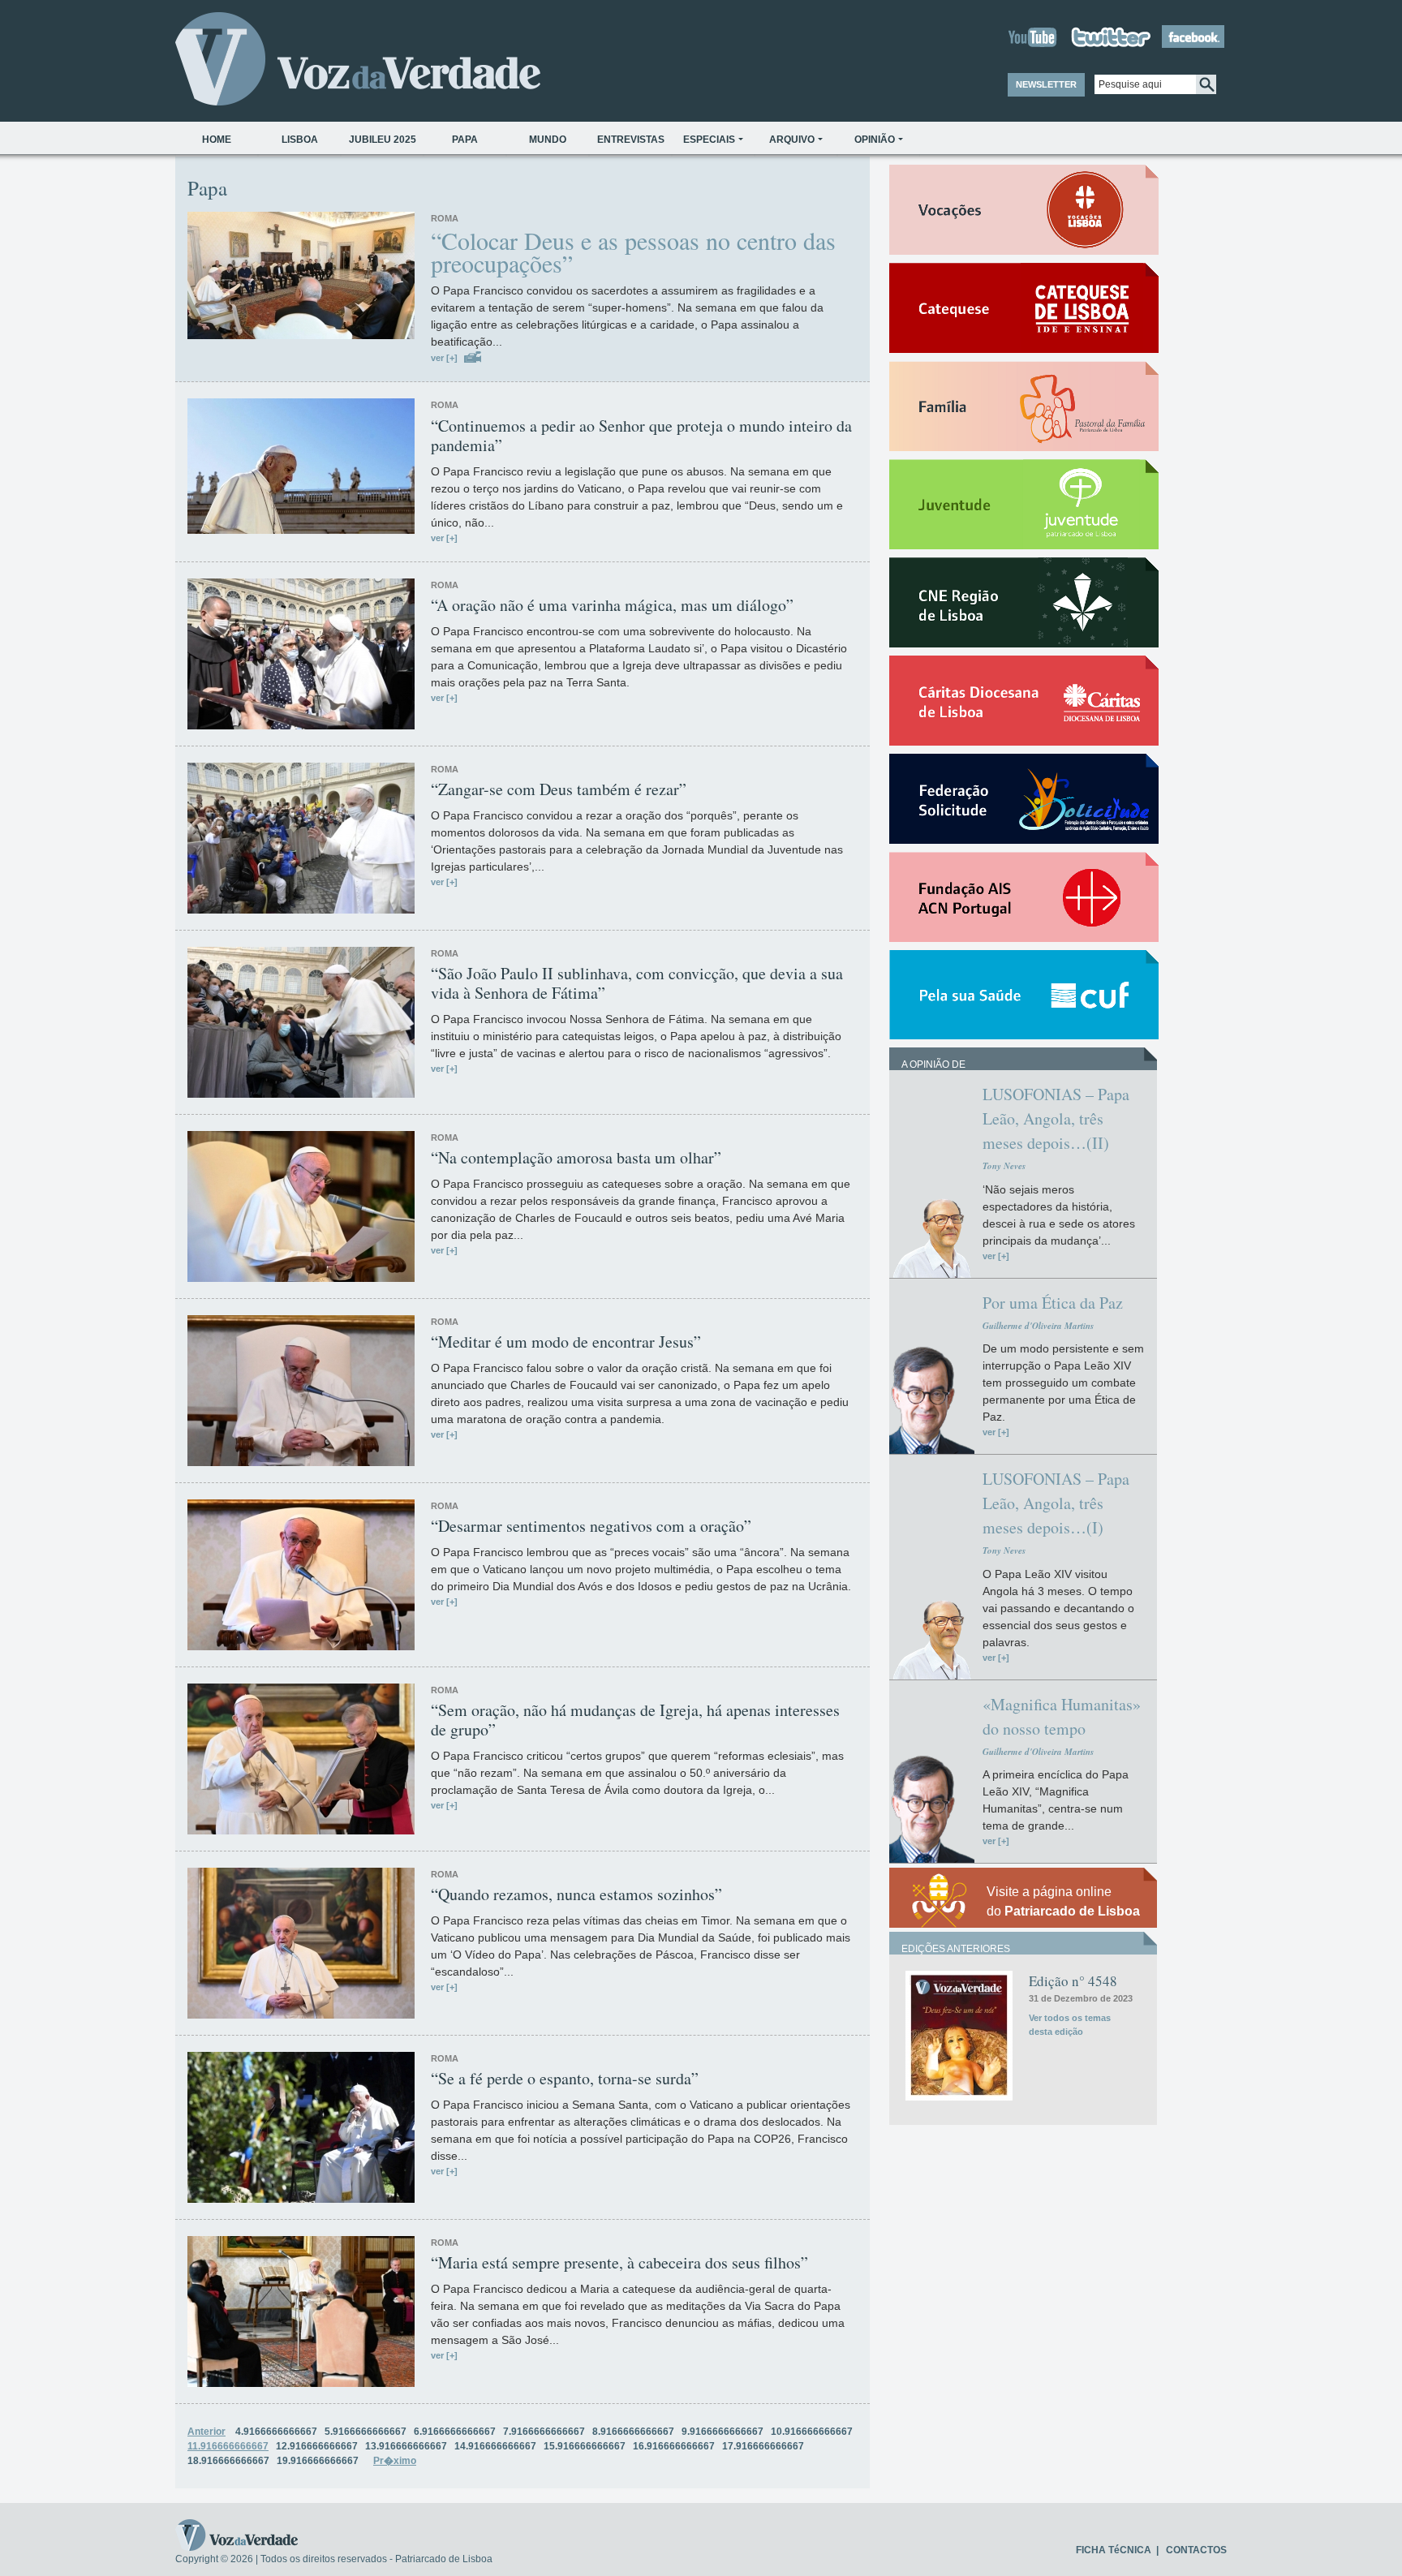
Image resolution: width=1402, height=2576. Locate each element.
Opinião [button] (875, 140)
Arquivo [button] (792, 140)
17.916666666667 (763, 2446)
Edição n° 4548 (1073, 1981)
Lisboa (300, 140)
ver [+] (444, 358)
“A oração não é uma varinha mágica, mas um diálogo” (612, 605)
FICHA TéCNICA (1114, 2550)
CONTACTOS (1196, 2550)
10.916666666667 (812, 2432)
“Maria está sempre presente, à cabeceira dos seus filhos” (619, 2263)
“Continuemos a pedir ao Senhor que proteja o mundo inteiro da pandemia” (641, 436)
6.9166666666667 (455, 2432)
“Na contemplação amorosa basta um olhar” (576, 1158)
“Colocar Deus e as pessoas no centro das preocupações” (633, 252)
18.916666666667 (228, 2461)
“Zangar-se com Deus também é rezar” (559, 789)
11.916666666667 (228, 2446)
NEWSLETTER (1046, 84)
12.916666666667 (317, 2446)
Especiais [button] (709, 140)
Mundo (548, 140)
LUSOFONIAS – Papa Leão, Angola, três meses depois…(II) (1056, 1118)
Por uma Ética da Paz (1053, 1303)
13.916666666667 (406, 2446)
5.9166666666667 (366, 2432)
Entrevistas (631, 140)
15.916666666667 (585, 2446)
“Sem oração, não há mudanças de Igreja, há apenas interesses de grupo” (635, 1720)
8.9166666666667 (633, 2432)
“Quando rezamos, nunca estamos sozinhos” (576, 1894)
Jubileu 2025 (383, 140)
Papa (465, 140)
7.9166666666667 (544, 2432)
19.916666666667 (318, 2461)
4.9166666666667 (276, 2432)
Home (217, 140)
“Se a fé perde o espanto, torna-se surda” (565, 2079)
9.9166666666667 (723, 2432)
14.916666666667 (495, 2446)
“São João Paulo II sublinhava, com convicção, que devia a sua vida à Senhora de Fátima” (637, 983)
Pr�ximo (395, 2461)
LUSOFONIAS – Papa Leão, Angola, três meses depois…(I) (1056, 1503)
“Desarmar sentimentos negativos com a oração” (591, 1526)
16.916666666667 (674, 2446)
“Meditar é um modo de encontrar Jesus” (566, 1342)
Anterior (206, 2432)
